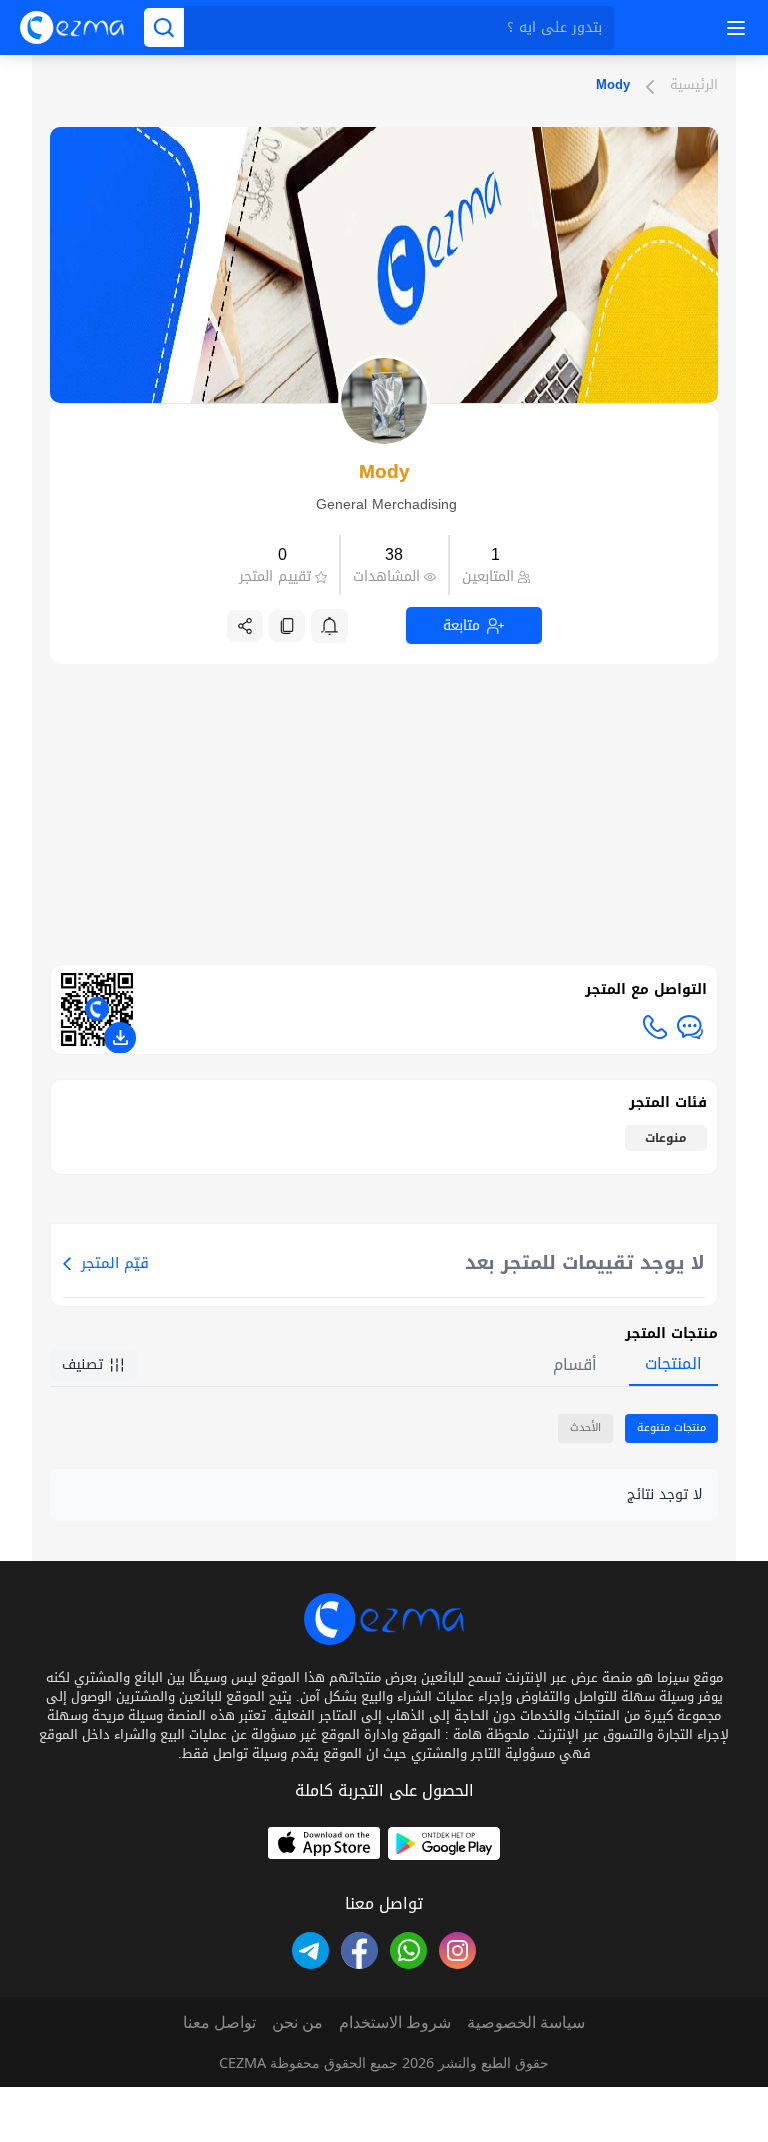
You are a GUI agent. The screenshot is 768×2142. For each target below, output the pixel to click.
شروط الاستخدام (395, 2022)
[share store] (245, 626)
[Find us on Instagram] (457, 1950)
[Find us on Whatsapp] (408, 1950)
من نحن (297, 2022)
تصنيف (82, 1364)
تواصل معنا (219, 2022)
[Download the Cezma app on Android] (444, 1843)
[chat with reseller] (690, 1027)
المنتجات (673, 1363)
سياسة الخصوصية (526, 2022)
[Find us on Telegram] (310, 1950)
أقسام (575, 1364)
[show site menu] (733, 28)
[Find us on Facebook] (359, 1950)
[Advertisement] (383, 804)
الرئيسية (694, 86)
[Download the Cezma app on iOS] (324, 1843)
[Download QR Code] (120, 1038)
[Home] (72, 27)
